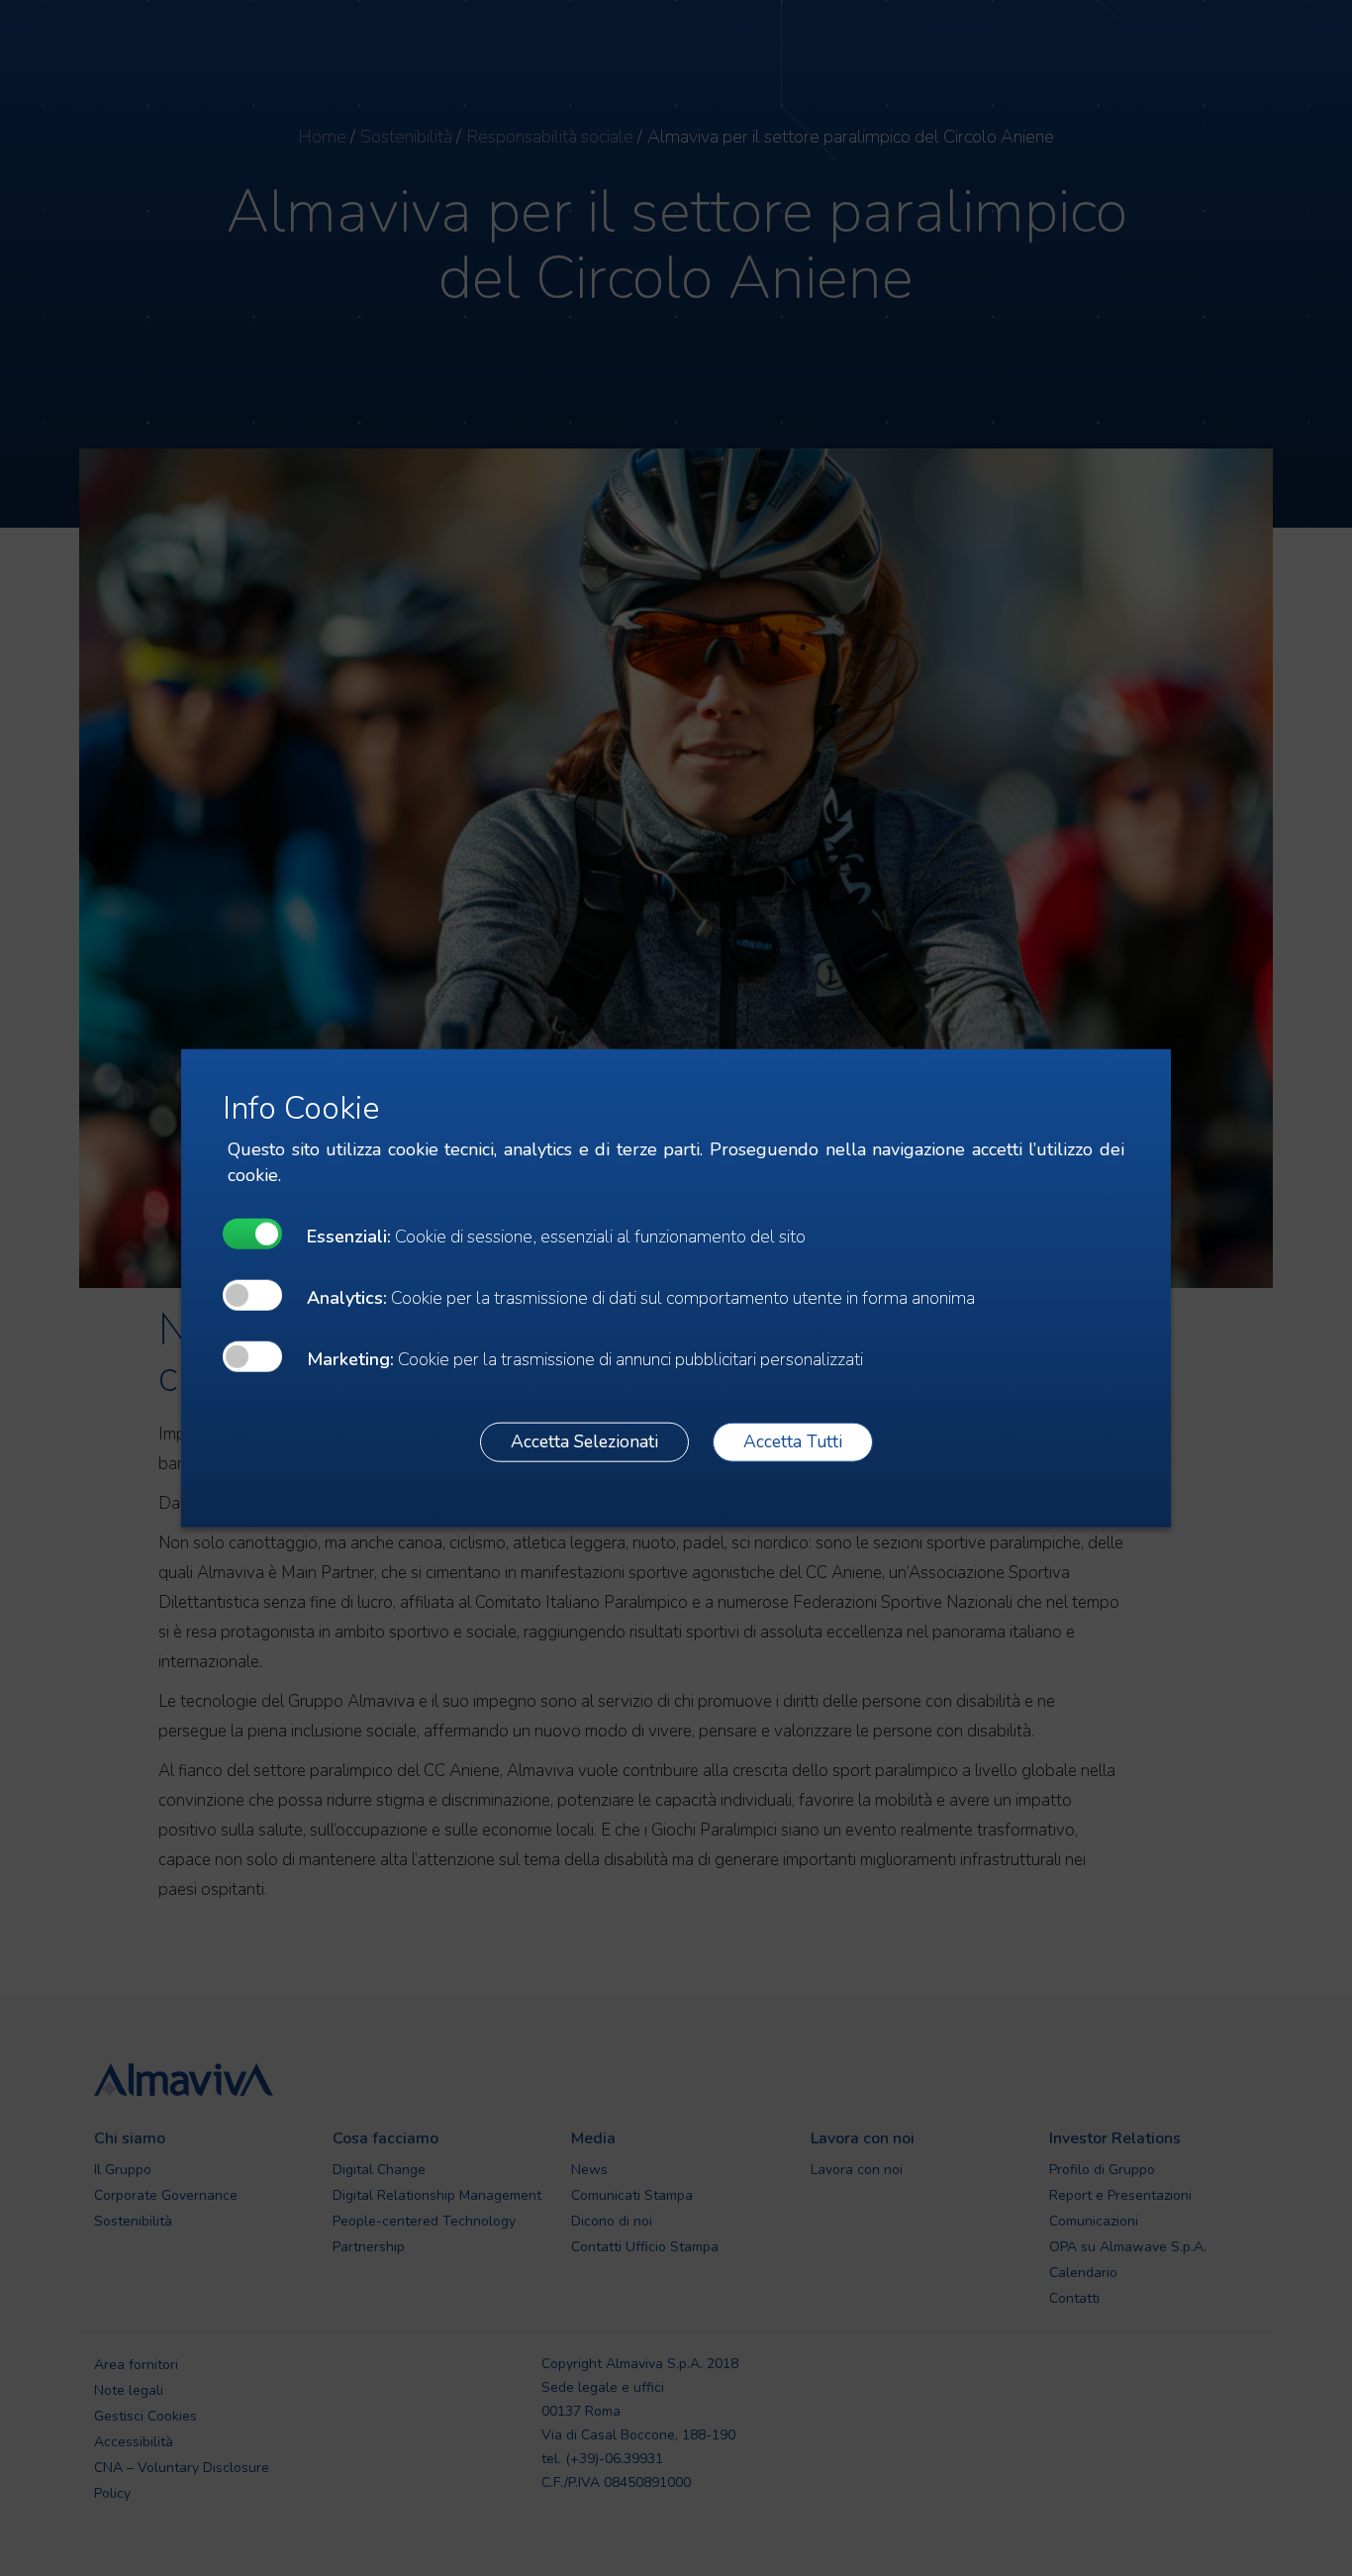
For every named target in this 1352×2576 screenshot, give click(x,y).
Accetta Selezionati (584, 1441)
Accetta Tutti (793, 1441)
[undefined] (252, 1233)
